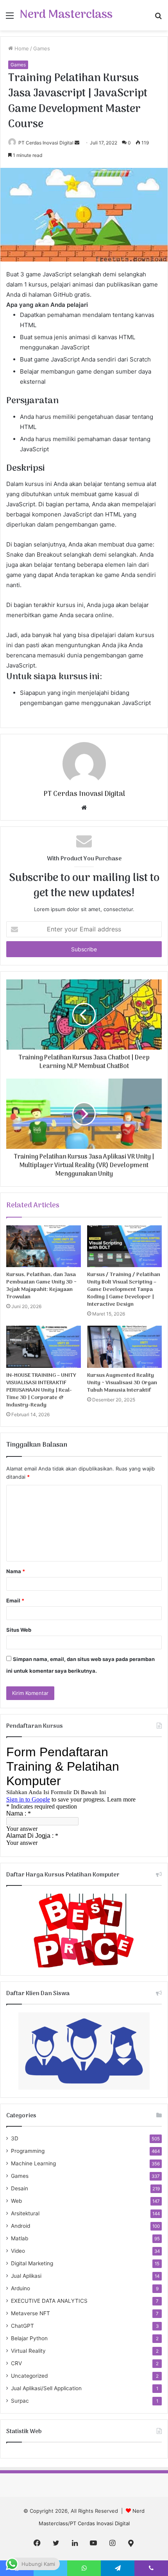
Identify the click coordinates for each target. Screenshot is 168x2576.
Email (15, 1600)
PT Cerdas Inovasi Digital (46, 143)
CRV (16, 2363)
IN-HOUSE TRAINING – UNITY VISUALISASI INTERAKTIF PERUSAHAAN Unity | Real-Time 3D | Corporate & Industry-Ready (41, 1390)
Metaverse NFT (30, 2313)
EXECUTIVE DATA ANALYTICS (49, 2301)
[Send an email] (77, 143)
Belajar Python (29, 2338)
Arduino (21, 2288)
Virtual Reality (28, 2351)
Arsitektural (25, 2213)
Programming (28, 2151)
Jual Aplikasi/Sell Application (46, 2388)
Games (42, 48)
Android (21, 2226)
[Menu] (10, 18)
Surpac (20, 2401)
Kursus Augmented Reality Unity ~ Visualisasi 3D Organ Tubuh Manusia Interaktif (122, 1383)
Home (21, 48)
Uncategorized (29, 2376)
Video (18, 2251)
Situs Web (19, 1630)
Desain (20, 2188)
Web (16, 2201)
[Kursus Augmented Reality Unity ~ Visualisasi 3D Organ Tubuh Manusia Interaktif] (124, 1347)
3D (15, 2138)
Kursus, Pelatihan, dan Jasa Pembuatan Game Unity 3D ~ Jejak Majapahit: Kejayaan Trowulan (41, 1286)
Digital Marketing (32, 2263)
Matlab (20, 2238)
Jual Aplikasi (26, 2276)
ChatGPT (22, 2326)
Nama (16, 1571)
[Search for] (158, 18)
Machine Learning (33, 2163)
